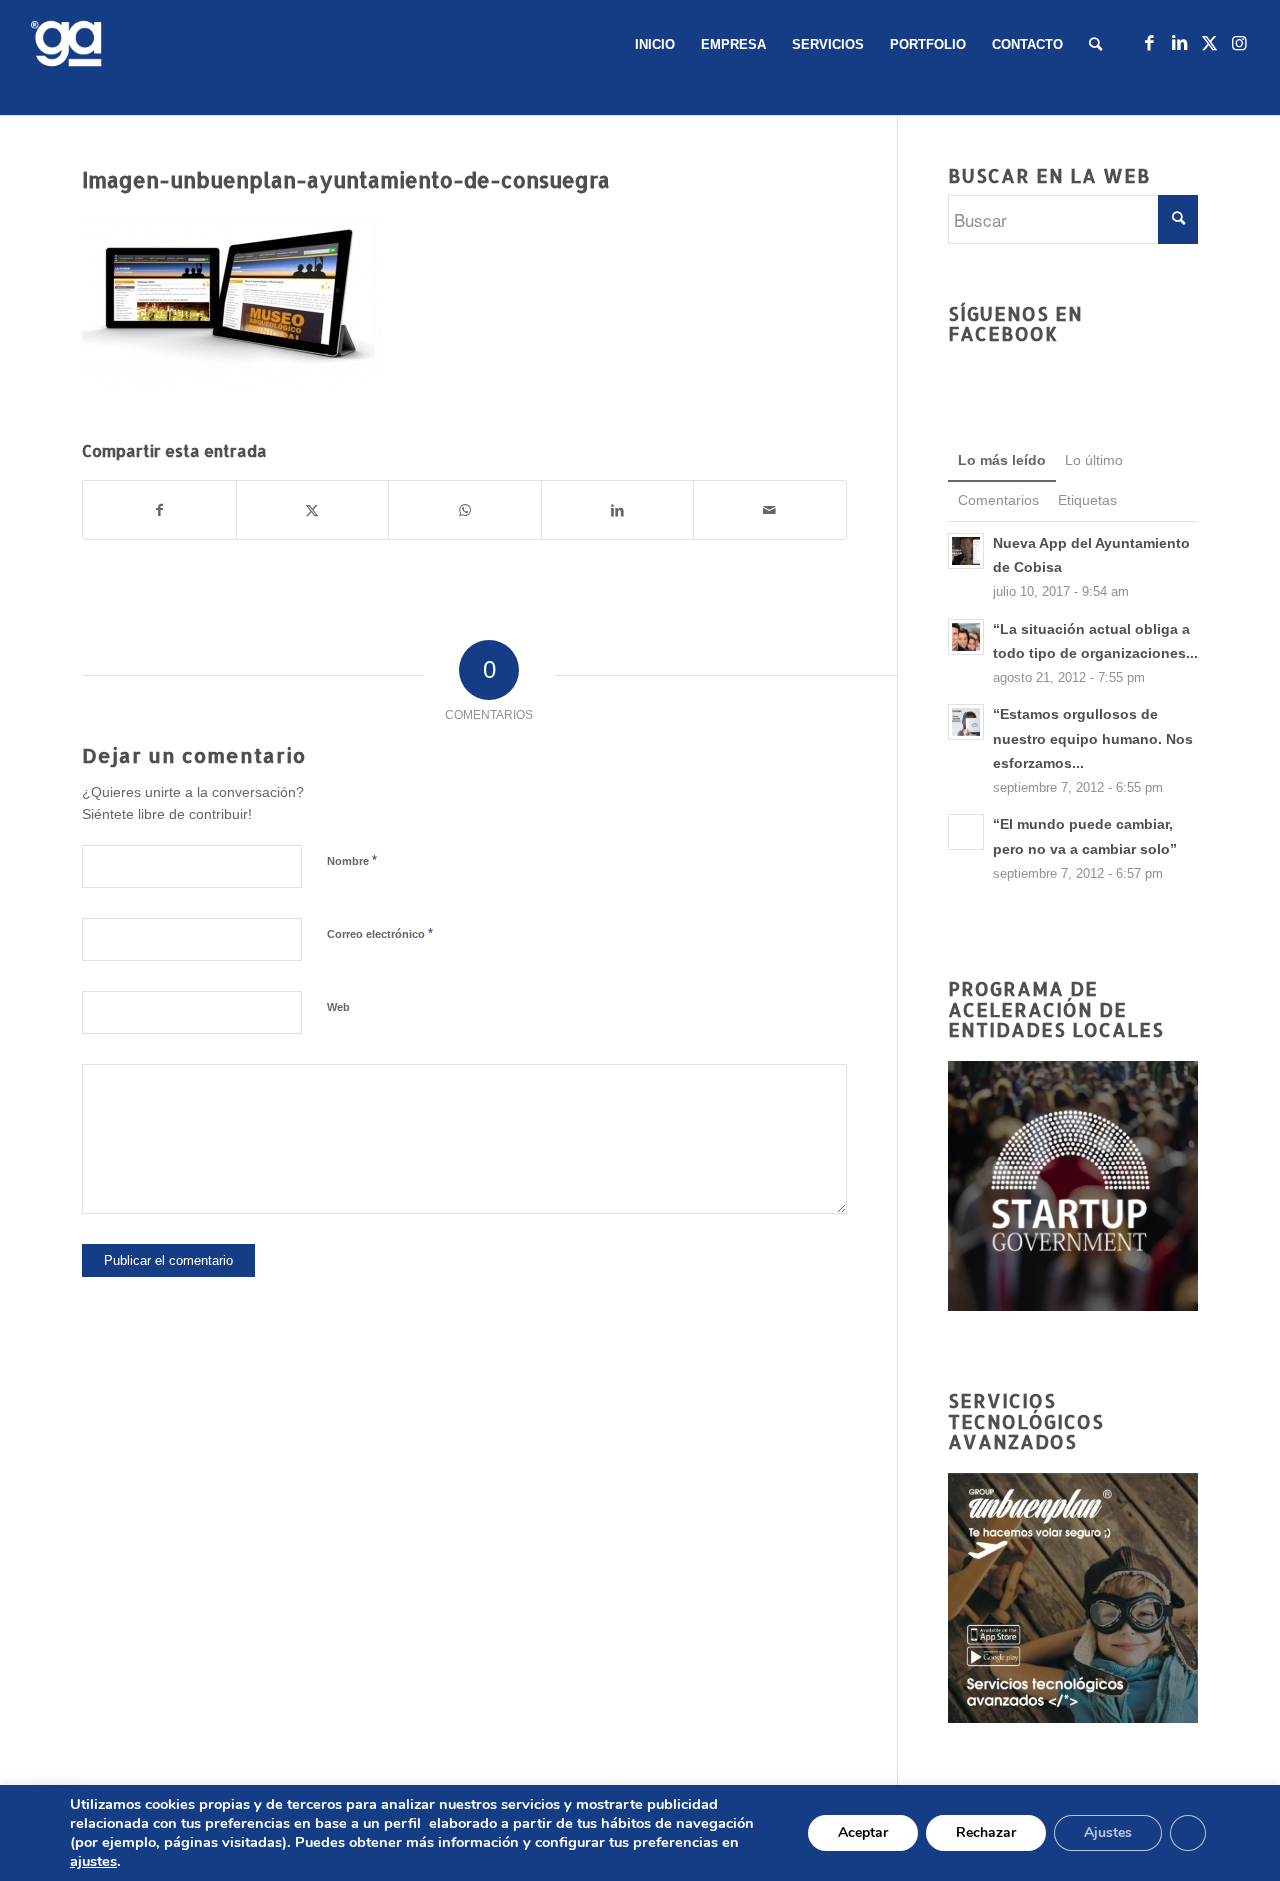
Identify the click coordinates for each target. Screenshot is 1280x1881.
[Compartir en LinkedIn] (618, 510)
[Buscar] (1095, 45)
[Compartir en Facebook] (159, 510)
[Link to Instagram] (1239, 44)
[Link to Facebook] (1149, 44)
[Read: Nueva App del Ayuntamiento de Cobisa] (966, 551)
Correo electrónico (380, 933)
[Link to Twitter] (1209, 44)
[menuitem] (655, 45)
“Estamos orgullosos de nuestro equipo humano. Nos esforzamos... (1093, 738)
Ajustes (1108, 1832)
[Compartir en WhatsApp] (465, 510)
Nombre (352, 860)
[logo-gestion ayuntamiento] (70, 45)
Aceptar (863, 1832)
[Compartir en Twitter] (313, 510)
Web (338, 1007)
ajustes (93, 1861)
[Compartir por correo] (770, 510)
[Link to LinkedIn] (1179, 44)
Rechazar (986, 1832)
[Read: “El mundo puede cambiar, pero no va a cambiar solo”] (966, 832)
